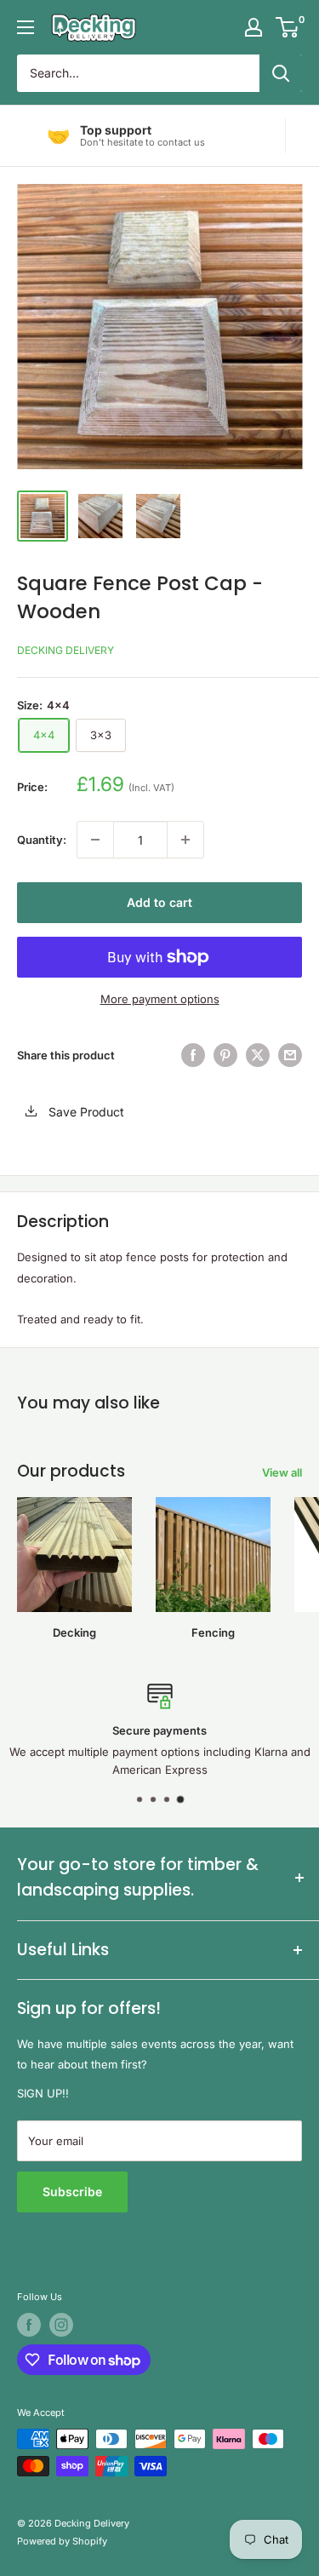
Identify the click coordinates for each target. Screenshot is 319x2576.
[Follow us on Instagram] (61, 2325)
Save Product (85, 1112)
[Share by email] (290, 1055)
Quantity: (42, 840)
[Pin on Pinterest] (225, 1055)
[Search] (281, 73)
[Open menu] (26, 27)
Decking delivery (66, 650)
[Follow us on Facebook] (29, 2325)
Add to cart (159, 902)
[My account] (253, 27)
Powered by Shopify (62, 2541)
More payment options (160, 999)
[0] (288, 27)
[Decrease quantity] (95, 840)
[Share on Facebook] (193, 1055)
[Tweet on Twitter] (258, 1055)
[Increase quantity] (185, 840)
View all (282, 1472)
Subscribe (72, 2192)
